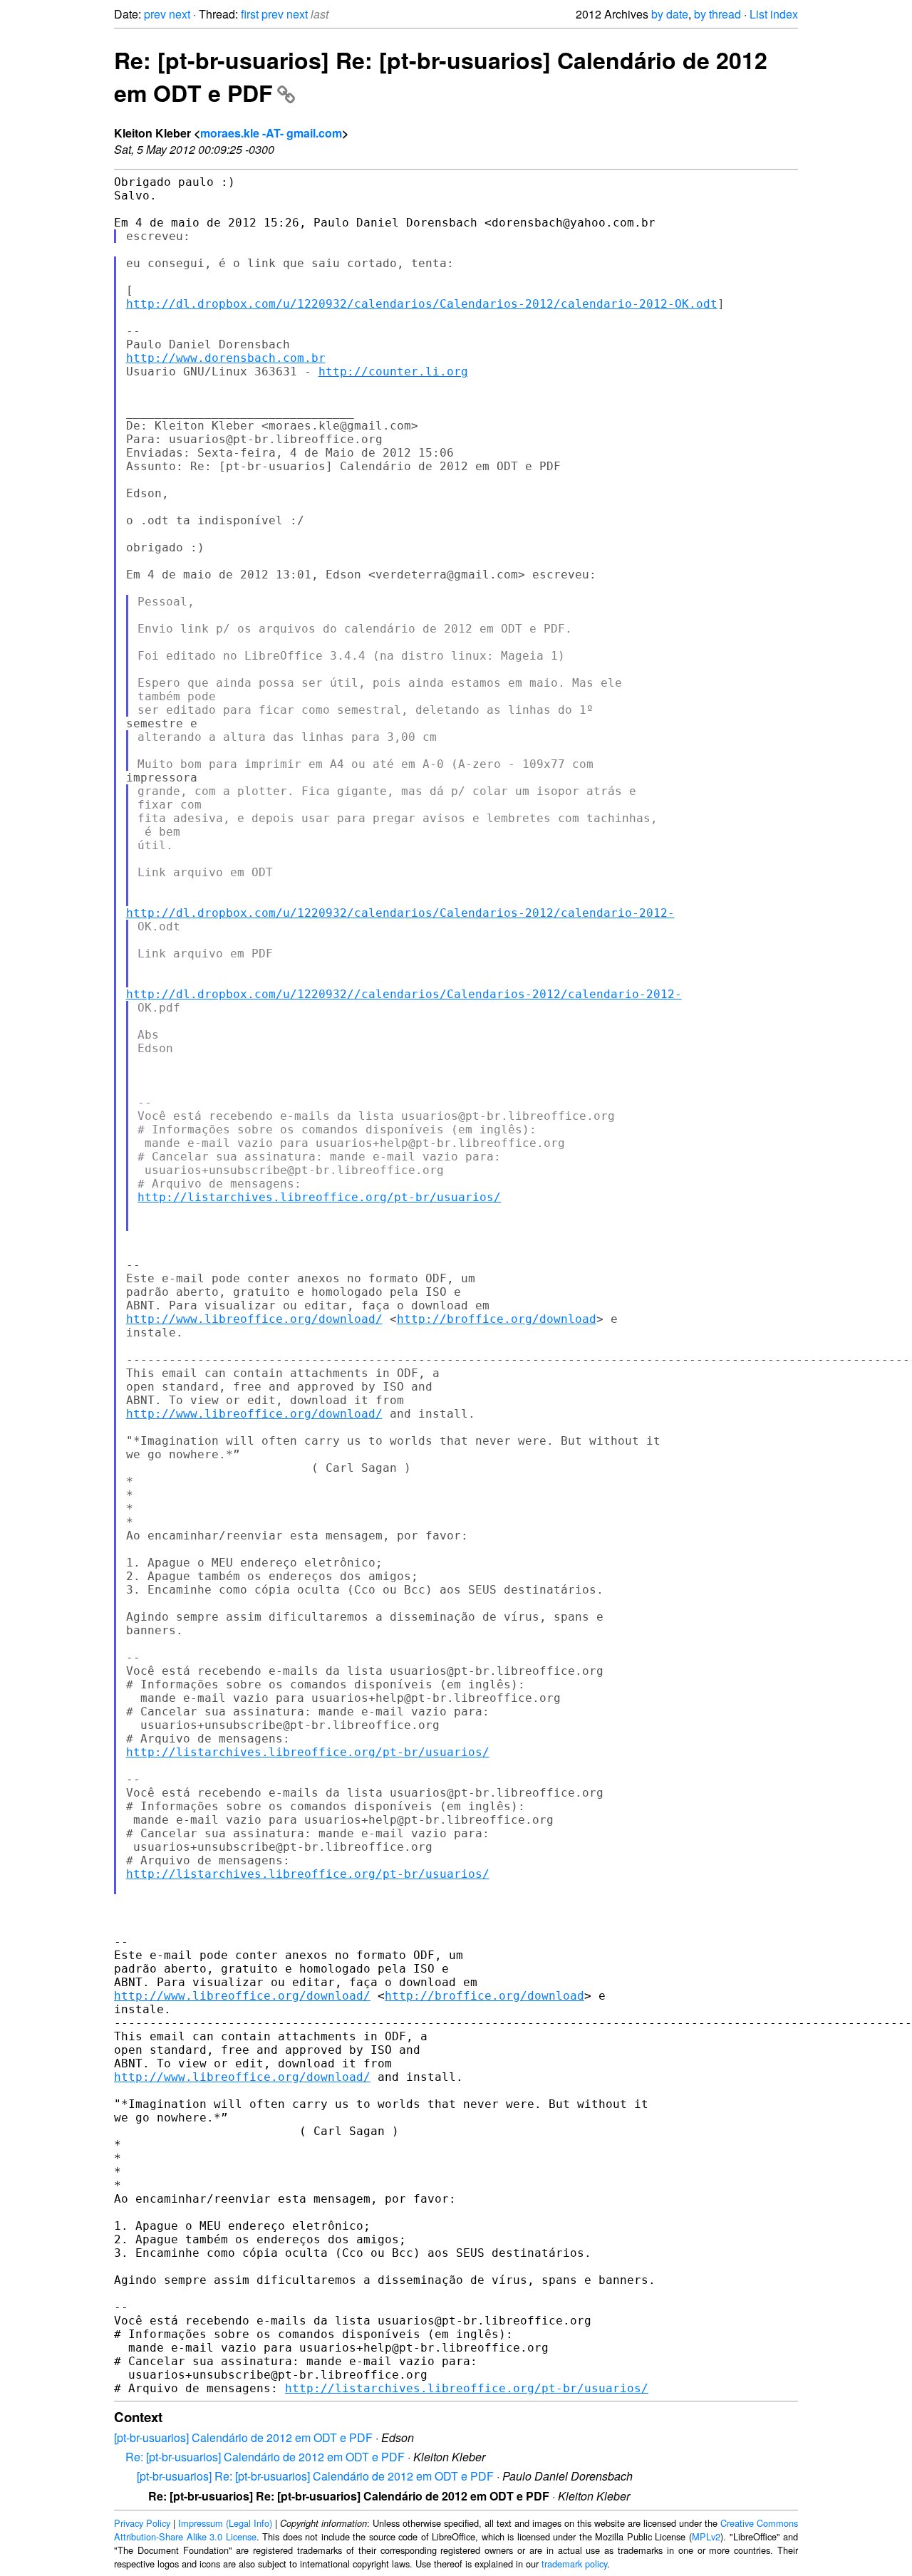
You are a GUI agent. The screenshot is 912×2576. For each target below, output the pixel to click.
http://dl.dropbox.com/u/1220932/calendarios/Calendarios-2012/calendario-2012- (400, 913)
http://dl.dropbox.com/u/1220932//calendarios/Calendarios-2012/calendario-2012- (404, 994)
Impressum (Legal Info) (225, 2523)
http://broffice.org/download (497, 1319)
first (250, 14)
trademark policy (574, 2564)
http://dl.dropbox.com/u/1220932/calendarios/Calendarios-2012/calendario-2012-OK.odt (422, 304)
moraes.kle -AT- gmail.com (271, 133)
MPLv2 (706, 2536)
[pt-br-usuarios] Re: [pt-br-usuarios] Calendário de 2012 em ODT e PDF (315, 2476)
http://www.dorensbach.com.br (226, 358)
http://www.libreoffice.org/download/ (254, 1319)
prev (155, 14)
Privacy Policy (142, 2523)
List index (774, 14)
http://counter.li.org (393, 372)
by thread (717, 14)
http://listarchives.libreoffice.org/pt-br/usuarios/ (319, 1197)
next (180, 14)
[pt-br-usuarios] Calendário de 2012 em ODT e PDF (243, 2437)
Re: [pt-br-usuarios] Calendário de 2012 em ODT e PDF (265, 2457)
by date (670, 14)
